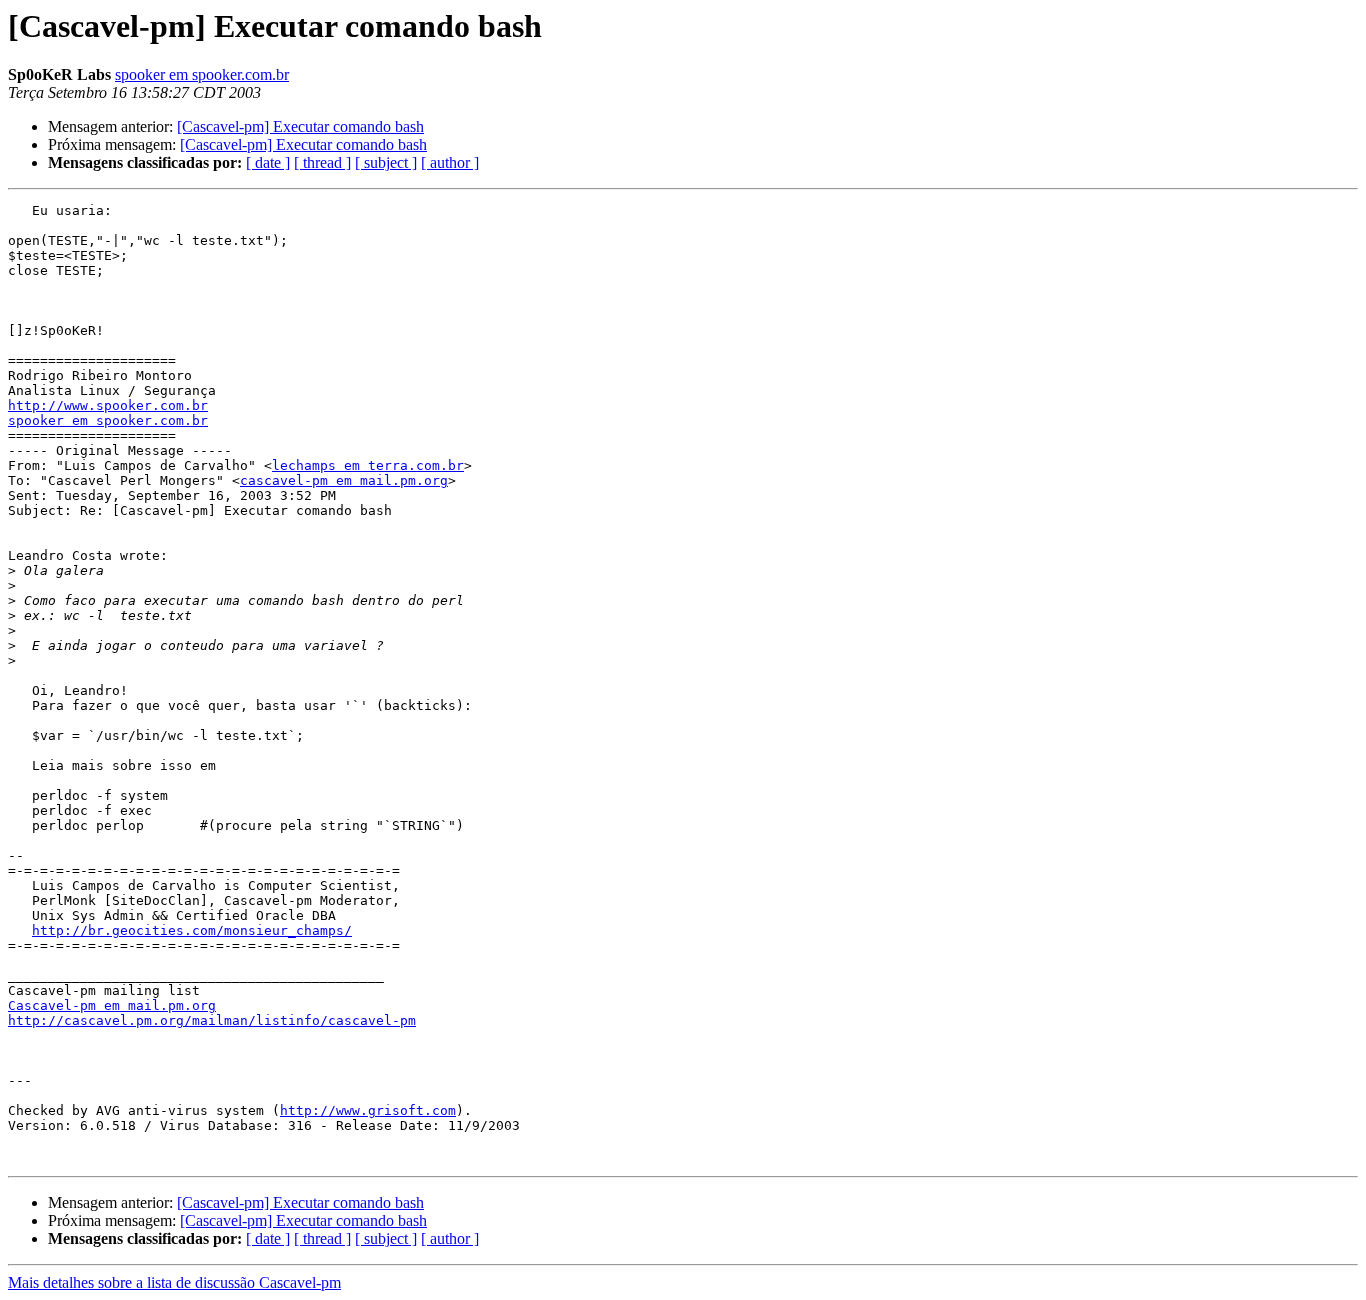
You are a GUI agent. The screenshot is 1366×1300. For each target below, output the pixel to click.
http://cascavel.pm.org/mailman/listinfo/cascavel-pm (212, 1020)
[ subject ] (386, 162)
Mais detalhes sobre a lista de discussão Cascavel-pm (174, 1282)
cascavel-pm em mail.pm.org (344, 480)
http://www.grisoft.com (368, 1110)
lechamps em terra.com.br (368, 465)
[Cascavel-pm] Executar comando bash (300, 126)
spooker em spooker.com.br (202, 74)
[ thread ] (322, 162)
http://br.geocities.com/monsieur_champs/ (192, 930)
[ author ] (450, 162)
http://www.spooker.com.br (108, 405)
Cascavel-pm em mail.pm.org (112, 1005)
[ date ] (268, 162)
